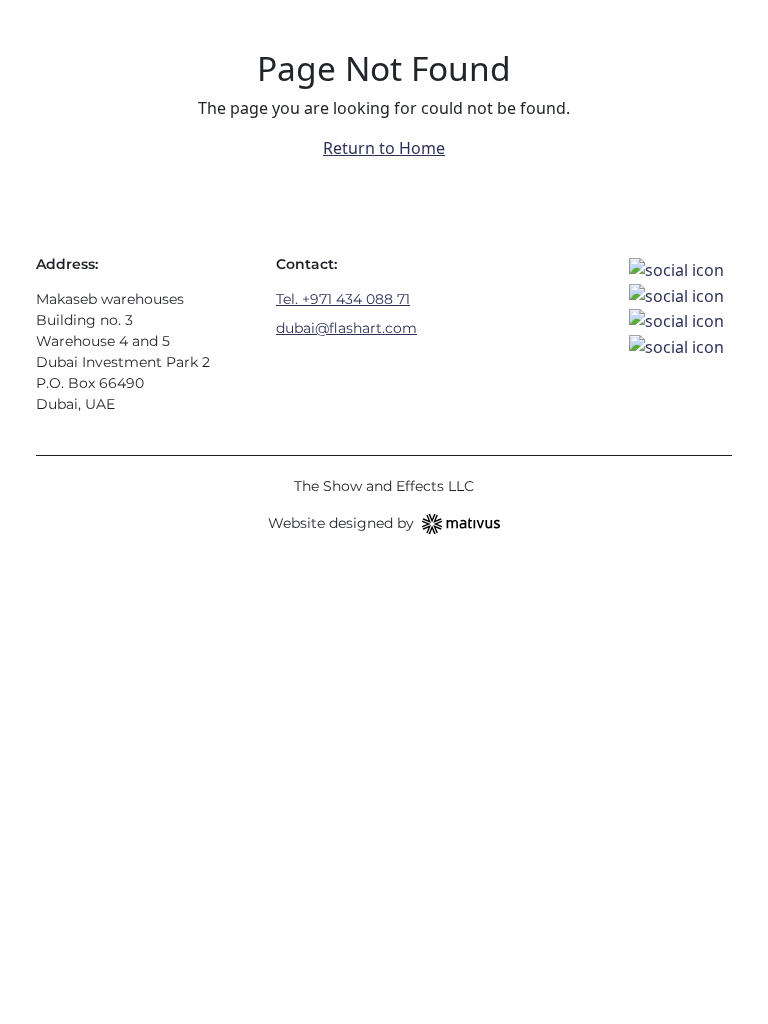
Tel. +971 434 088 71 (343, 299)
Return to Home (384, 148)
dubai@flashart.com (346, 328)
